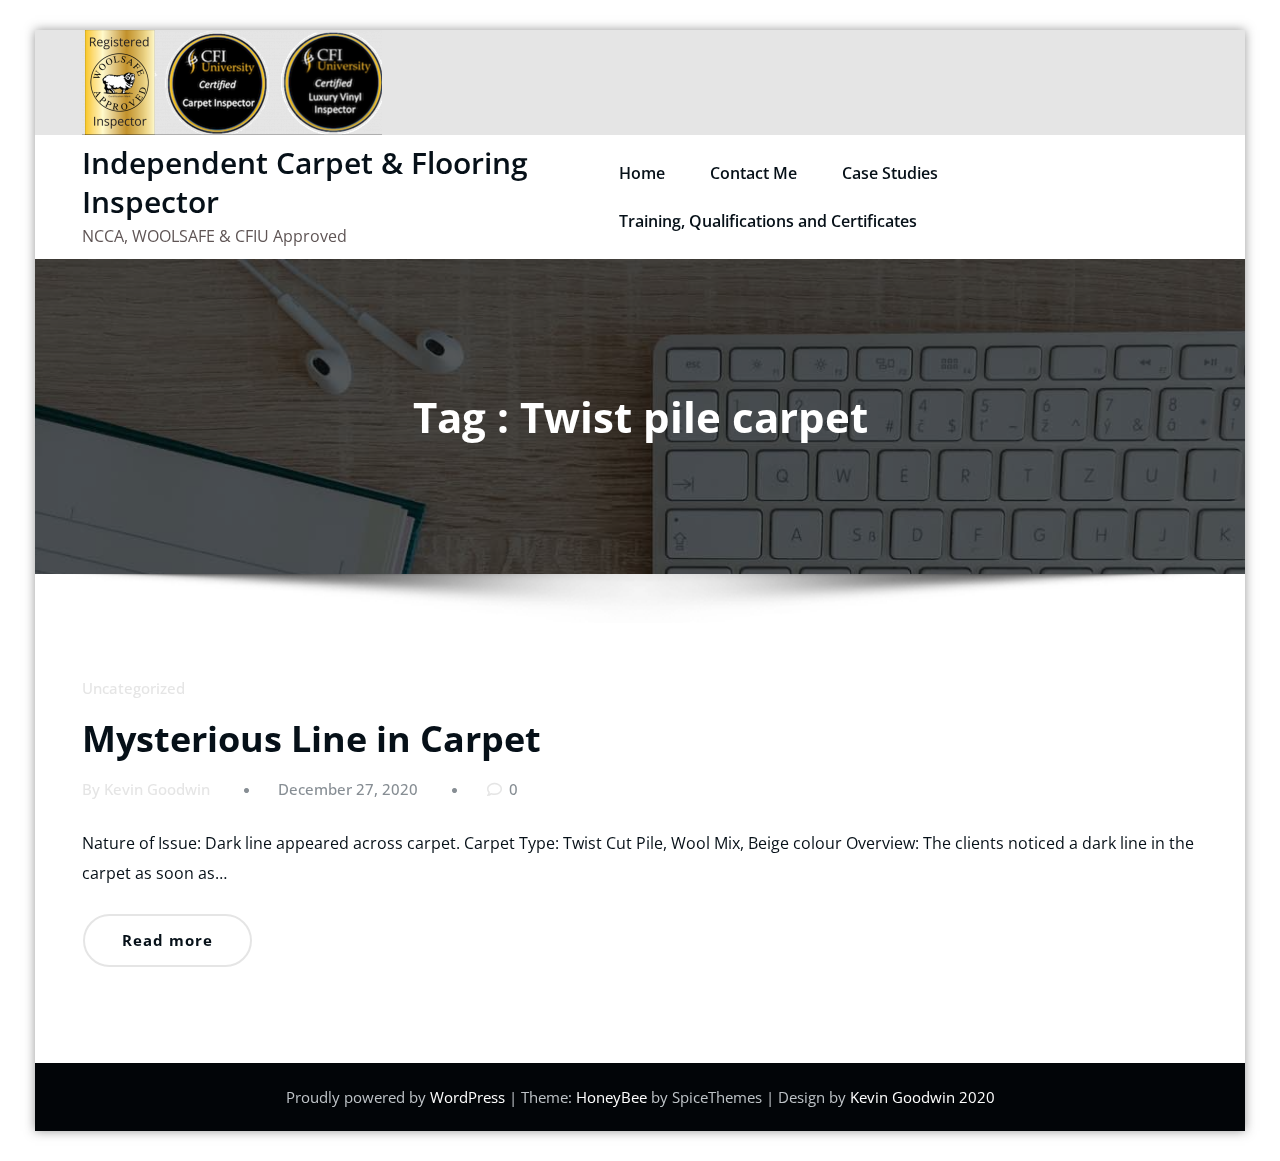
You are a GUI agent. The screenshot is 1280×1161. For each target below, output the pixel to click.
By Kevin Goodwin (146, 789)
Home (642, 173)
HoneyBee (611, 1097)
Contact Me (753, 173)
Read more (167, 940)
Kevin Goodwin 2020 (922, 1097)
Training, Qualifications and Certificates (768, 221)
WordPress (467, 1097)
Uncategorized (133, 688)
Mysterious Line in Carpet (311, 738)
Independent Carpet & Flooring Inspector (305, 182)
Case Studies (890, 173)
